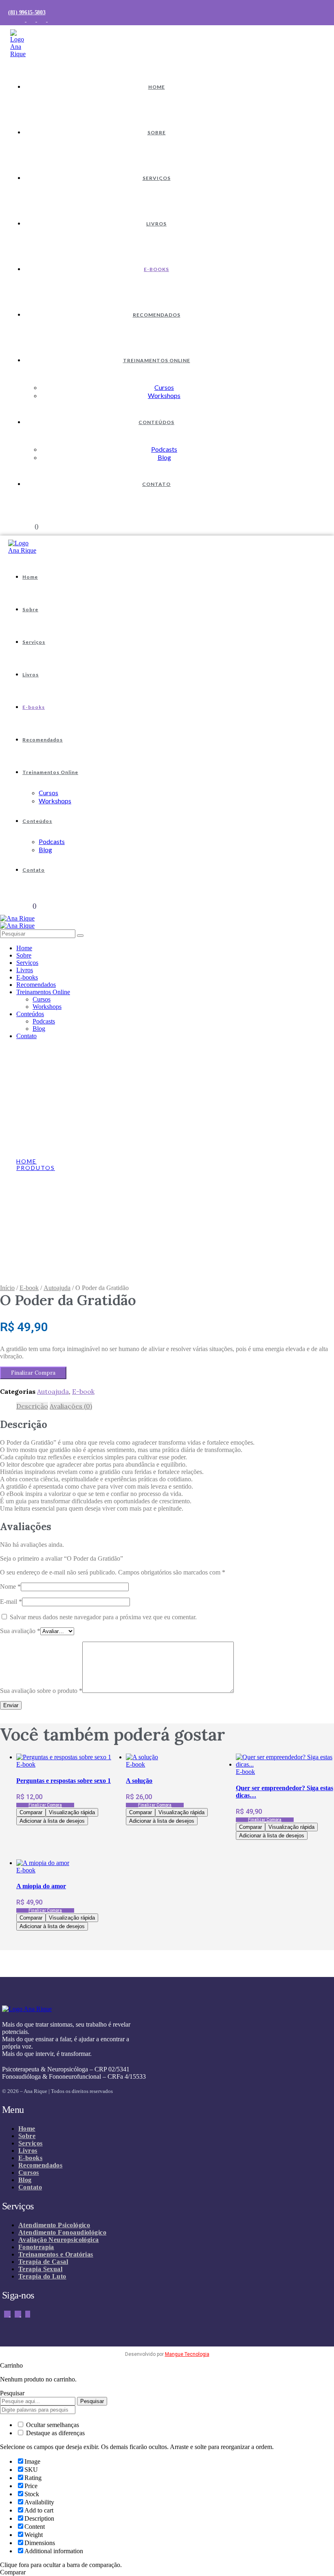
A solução (139, 1781)
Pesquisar (92, 2401)
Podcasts (164, 449)
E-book (29, 1288)
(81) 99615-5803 (27, 12)
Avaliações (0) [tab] (71, 1406)
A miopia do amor (41, 1886)
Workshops (164, 395)
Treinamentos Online (157, 360)
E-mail (11, 1602)
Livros (156, 224)
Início (7, 1288)
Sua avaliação (20, 1631)
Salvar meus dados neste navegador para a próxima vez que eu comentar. (103, 1617)
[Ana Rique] (17, 918)
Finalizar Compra (33, 1373)
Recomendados (157, 315)
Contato (156, 484)
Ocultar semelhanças (52, 2425)
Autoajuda (57, 1288)
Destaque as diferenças (55, 2433)
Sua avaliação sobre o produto (41, 1691)
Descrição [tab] (32, 1406)
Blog (164, 457)
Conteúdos (156, 422)
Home (157, 87)
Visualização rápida (72, 1812)
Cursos (164, 387)
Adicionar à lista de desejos (52, 1821)
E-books (156, 269)
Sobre (157, 132)
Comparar (31, 1812)
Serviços (157, 178)
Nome (10, 1586)
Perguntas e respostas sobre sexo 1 (64, 1781)
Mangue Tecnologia (187, 2354)
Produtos (36, 1168)
